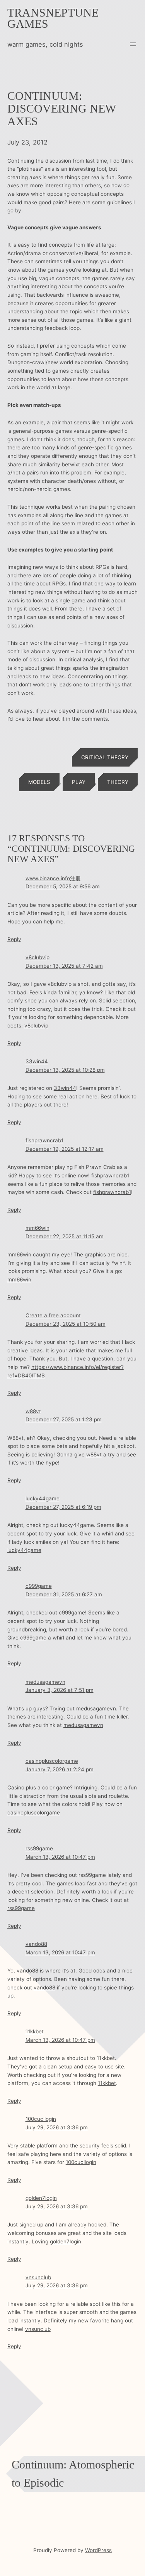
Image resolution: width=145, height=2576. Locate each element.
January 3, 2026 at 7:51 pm (60, 1690)
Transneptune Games (53, 18)
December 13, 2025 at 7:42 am (64, 966)
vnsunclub (38, 2277)
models (39, 782)
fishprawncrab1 (44, 1140)
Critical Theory (105, 757)
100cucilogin (41, 2119)
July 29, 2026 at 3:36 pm (57, 2127)
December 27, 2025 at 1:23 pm (64, 1419)
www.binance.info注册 (53, 878)
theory (118, 782)
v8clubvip (38, 957)
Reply (14, 939)
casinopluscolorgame (52, 1761)
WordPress (98, 2550)
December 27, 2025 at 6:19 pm (63, 1507)
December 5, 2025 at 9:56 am (63, 886)
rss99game (39, 1848)
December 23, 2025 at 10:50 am (66, 1324)
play (79, 782)
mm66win (38, 1228)
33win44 (37, 1061)
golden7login (41, 2198)
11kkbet (35, 2031)
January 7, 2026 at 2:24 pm (60, 1769)
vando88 (36, 1944)
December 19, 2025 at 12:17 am (65, 1149)
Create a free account (53, 1315)
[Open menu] (133, 44)
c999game (39, 1586)
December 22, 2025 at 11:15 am (65, 1236)
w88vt (33, 1411)
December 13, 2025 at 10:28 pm (65, 1070)
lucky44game (43, 1498)
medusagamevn (45, 1682)
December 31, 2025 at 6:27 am (64, 1594)
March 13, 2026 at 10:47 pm (60, 1857)
